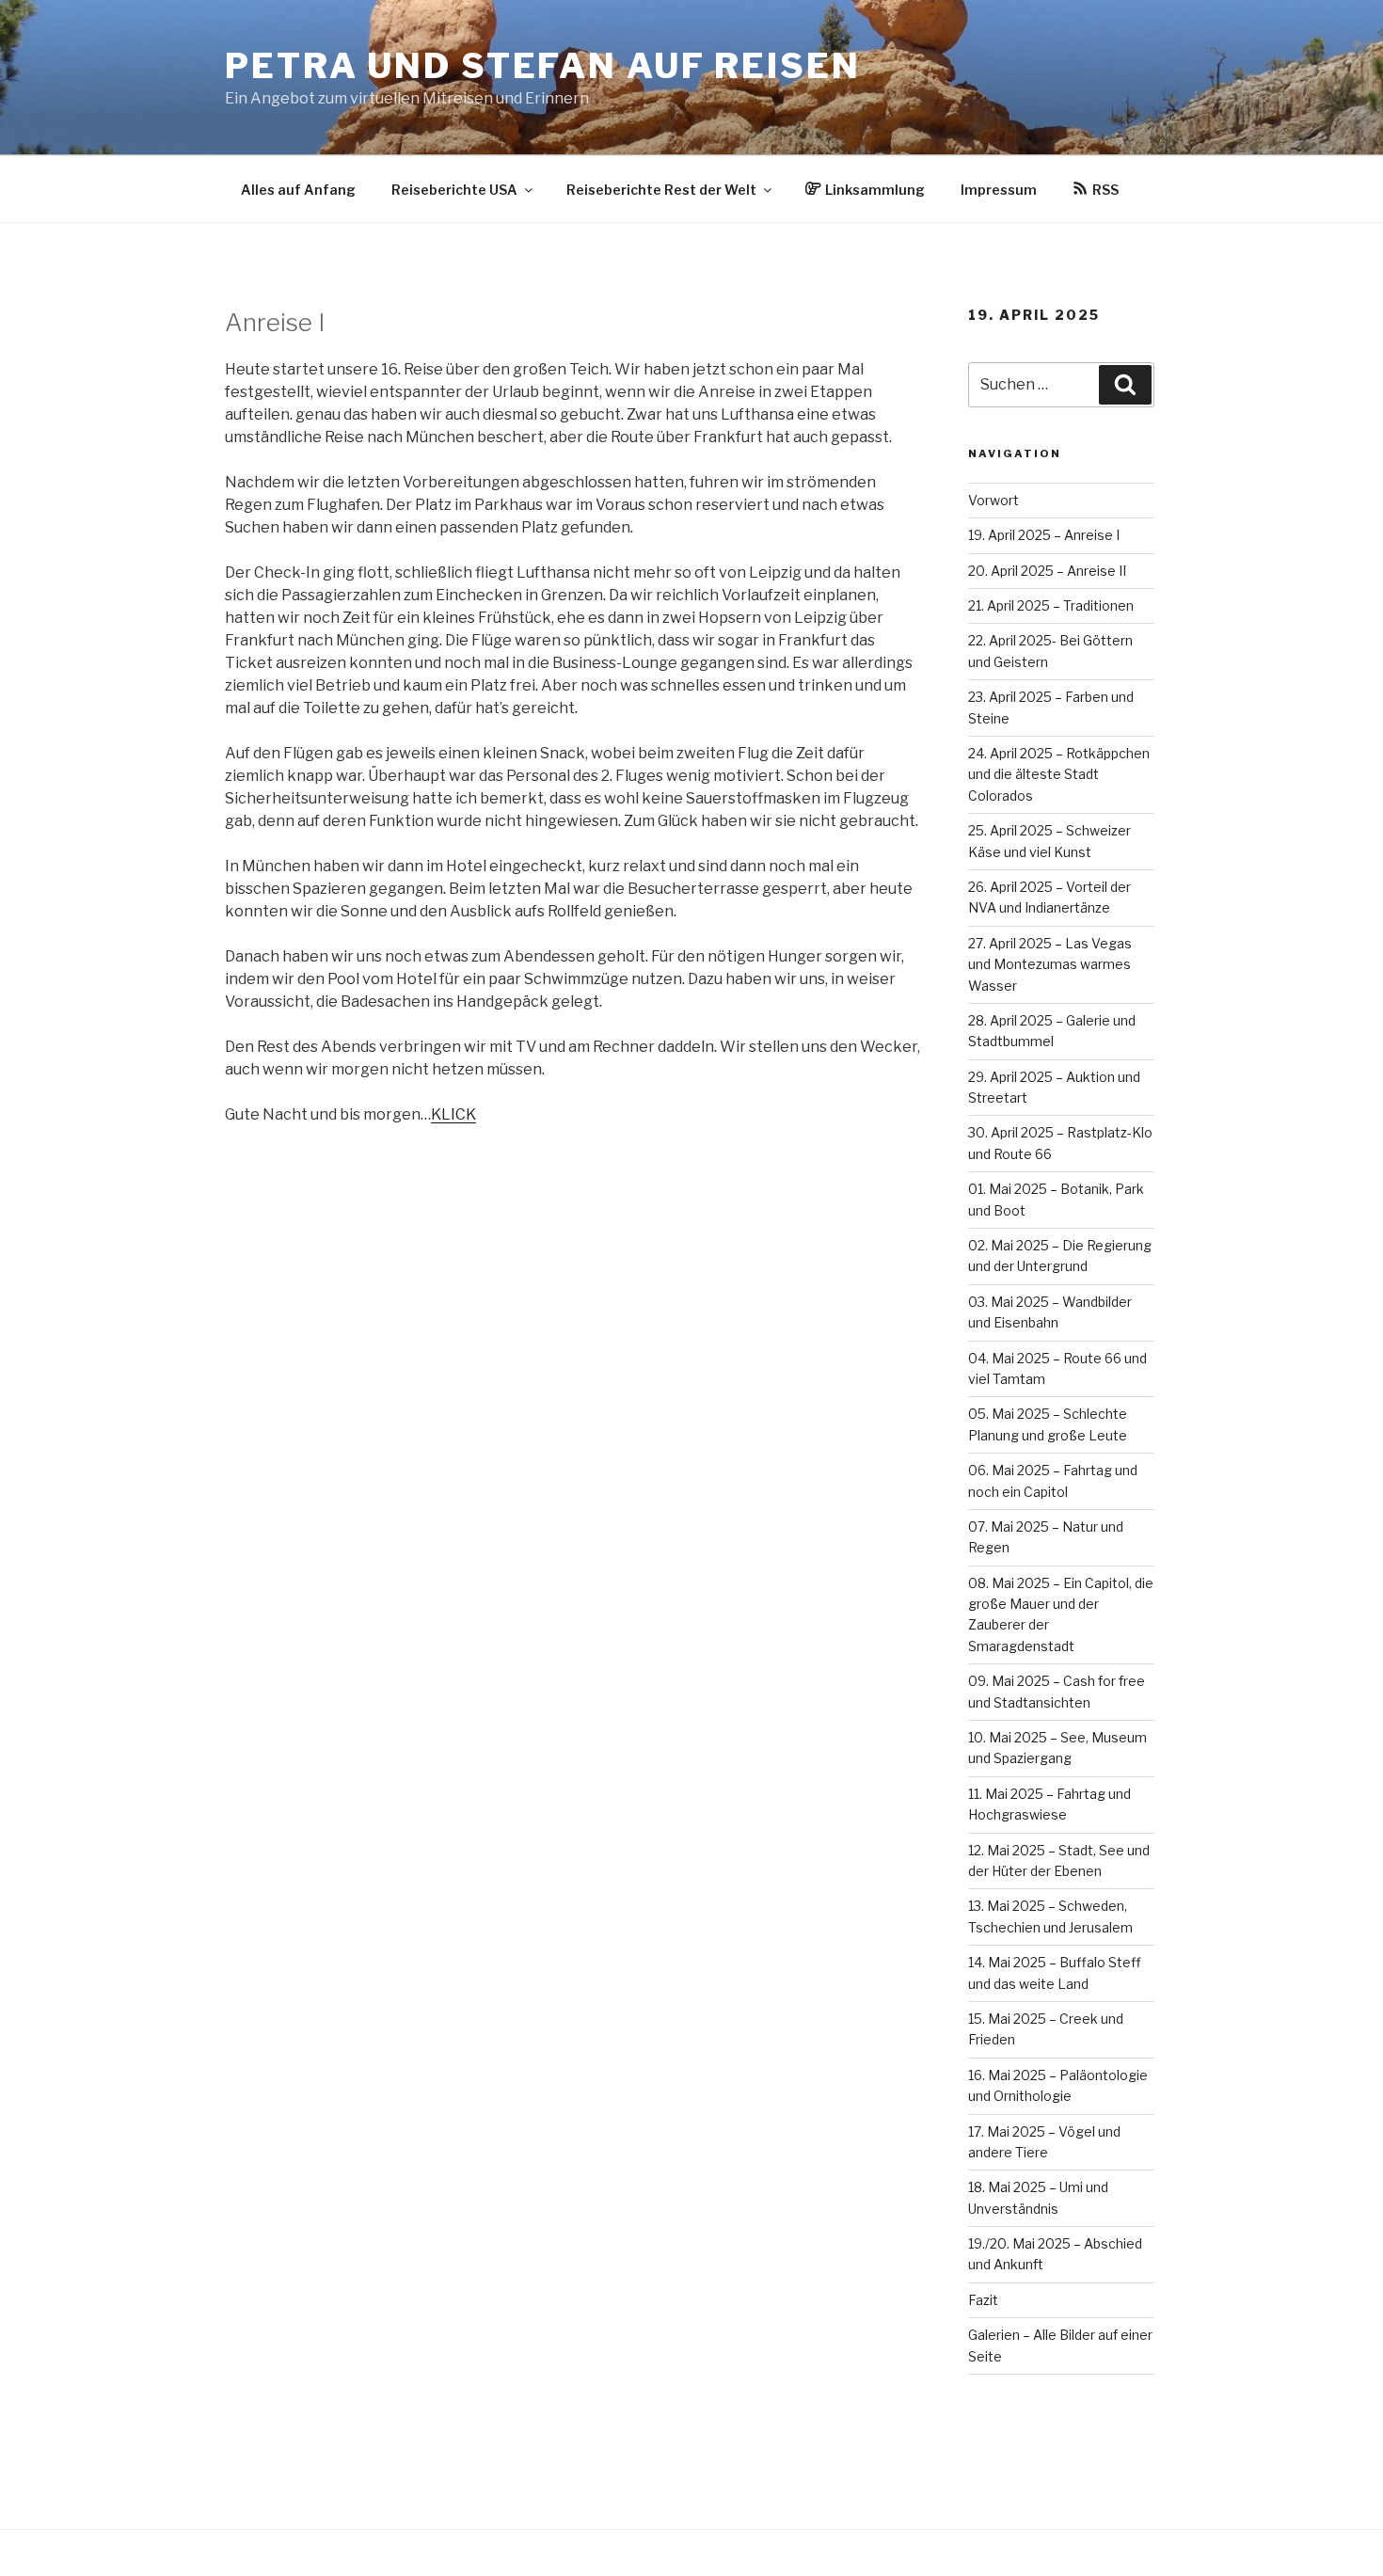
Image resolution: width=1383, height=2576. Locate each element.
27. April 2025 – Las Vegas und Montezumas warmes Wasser (1050, 964)
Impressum (999, 190)
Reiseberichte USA (454, 190)
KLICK (453, 1114)
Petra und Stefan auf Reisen (543, 66)
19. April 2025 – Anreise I (1044, 535)
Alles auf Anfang (298, 190)
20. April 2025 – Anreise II (1047, 571)
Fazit (983, 2300)
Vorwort (994, 500)
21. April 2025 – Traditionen (1051, 605)
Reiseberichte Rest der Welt (661, 190)
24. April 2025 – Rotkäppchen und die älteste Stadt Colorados (1059, 774)
